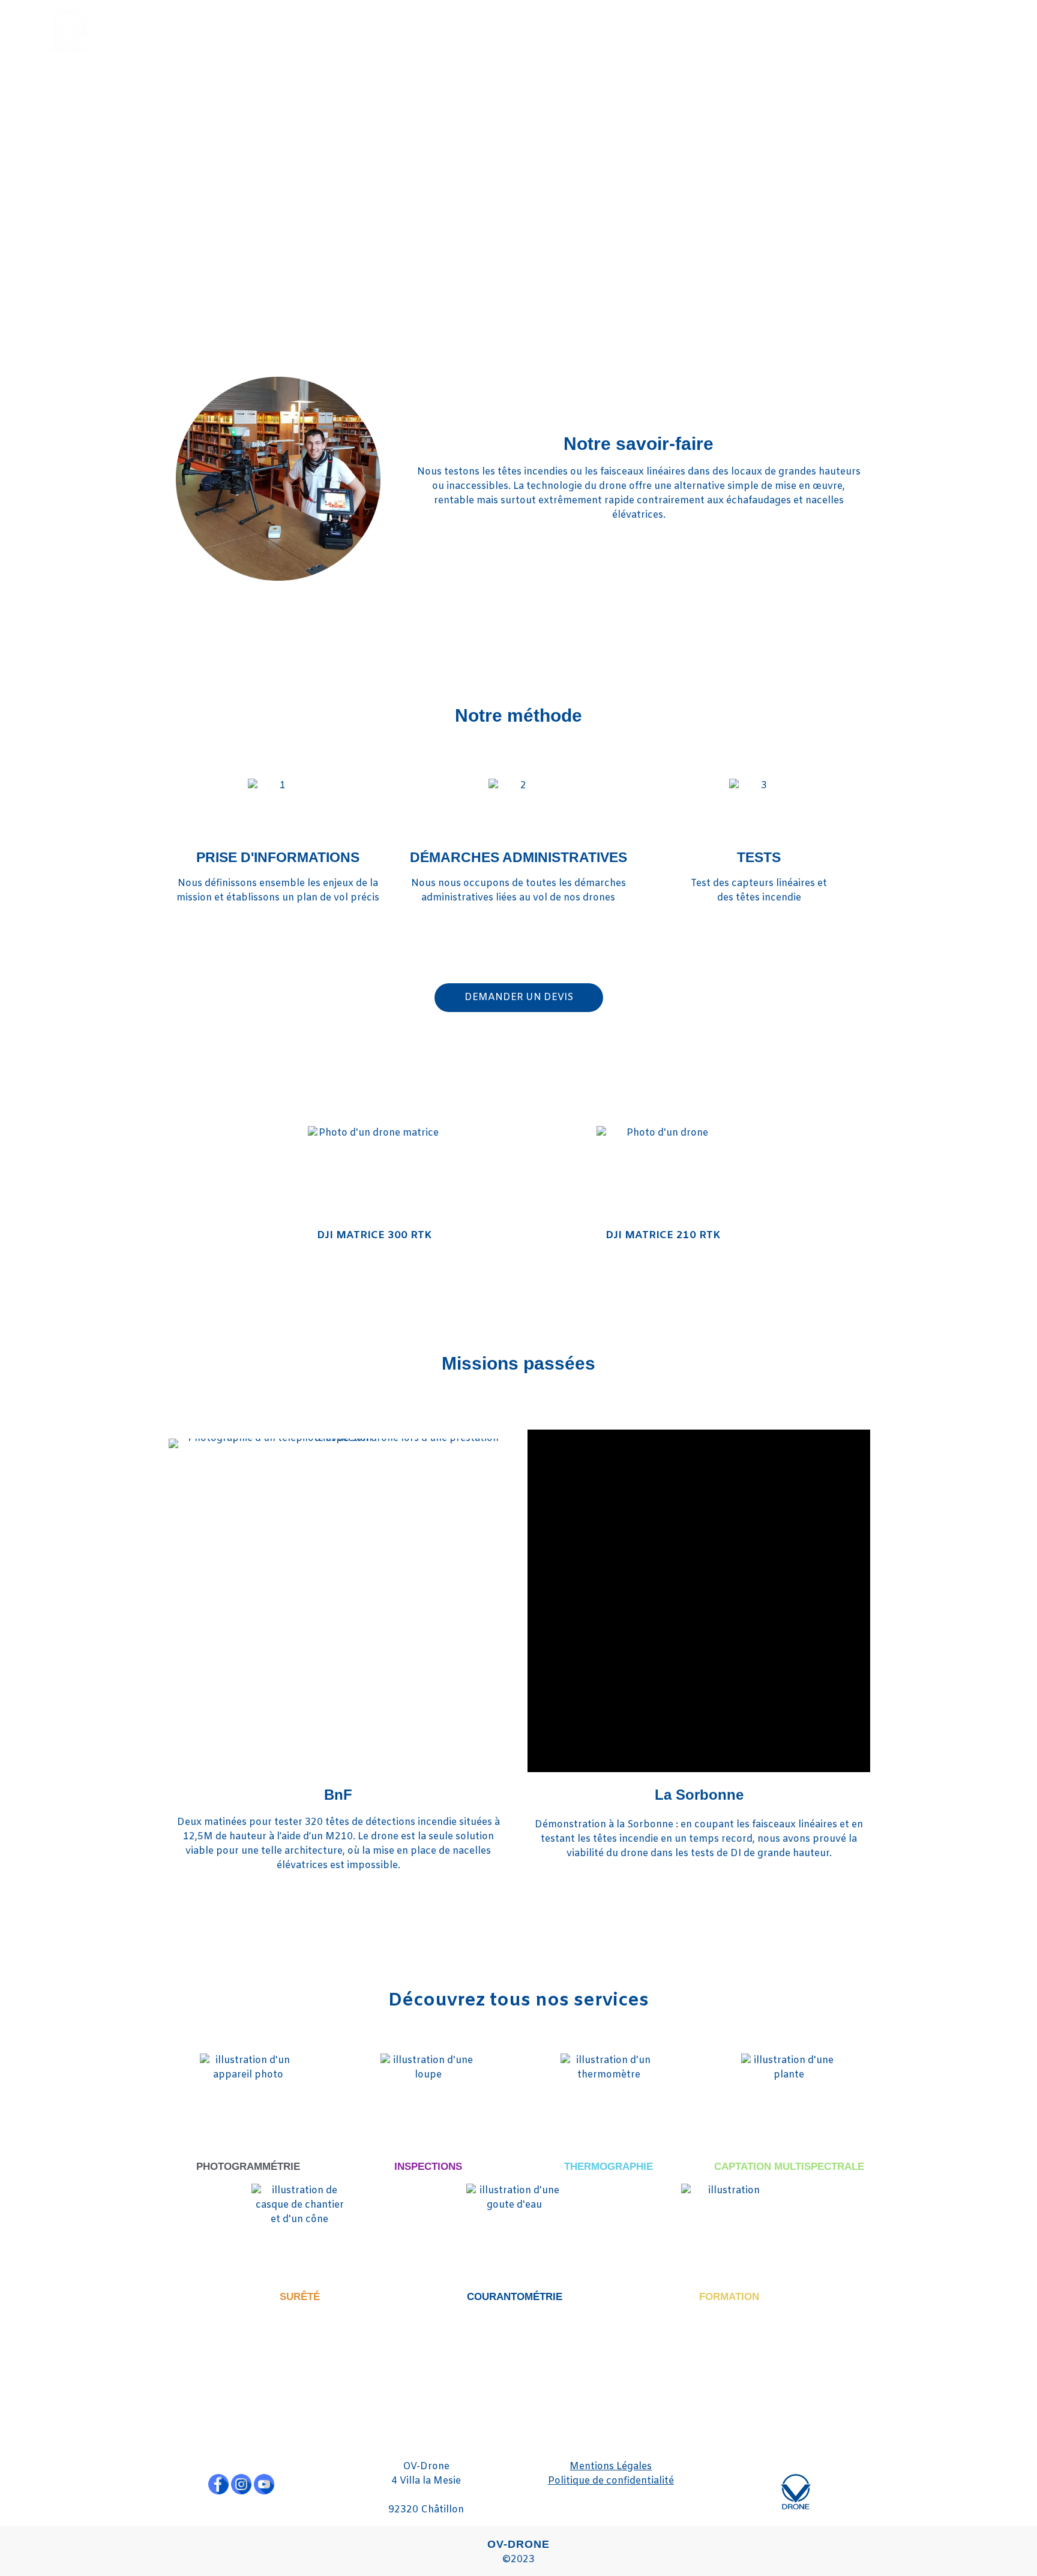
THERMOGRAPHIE (609, 2167)
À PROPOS (882, 30)
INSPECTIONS (428, 2167)
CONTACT (957, 30)
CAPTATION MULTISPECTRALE (789, 2167)
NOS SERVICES (783, 30)
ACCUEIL (699, 30)
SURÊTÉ (300, 2297)
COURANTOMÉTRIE (515, 2297)
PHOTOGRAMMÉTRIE (248, 2167)
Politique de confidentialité (611, 2481)
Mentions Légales (611, 2467)
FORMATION (729, 2297)
